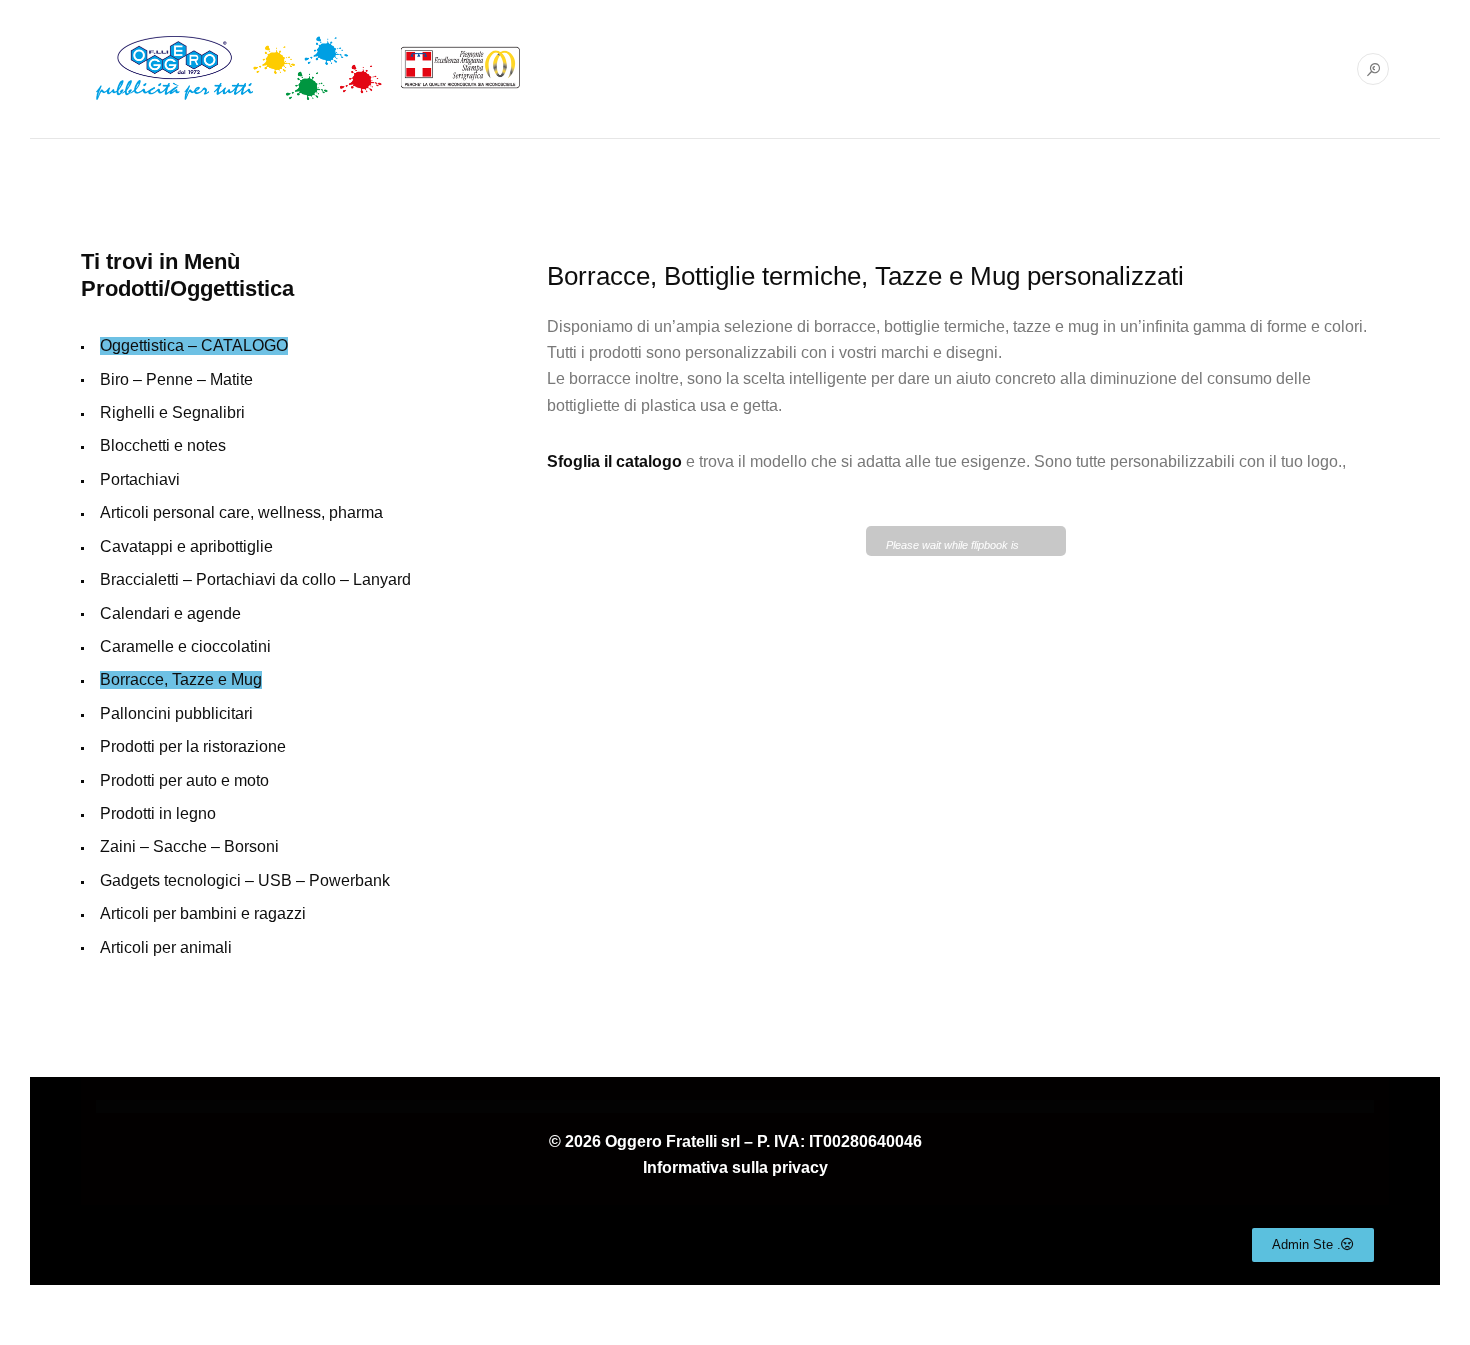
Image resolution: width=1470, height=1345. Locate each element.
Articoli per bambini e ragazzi (203, 913)
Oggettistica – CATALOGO (194, 345)
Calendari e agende (170, 613)
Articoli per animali (166, 947)
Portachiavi (140, 479)
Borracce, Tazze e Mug (181, 679)
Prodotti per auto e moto (184, 780)
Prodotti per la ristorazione (193, 746)
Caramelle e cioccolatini (185, 646)
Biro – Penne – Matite (176, 379)
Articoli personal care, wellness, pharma (241, 512)
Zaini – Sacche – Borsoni (189, 846)
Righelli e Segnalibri (172, 412)
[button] (1313, 1245)
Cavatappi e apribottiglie (186, 546)
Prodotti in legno (158, 813)
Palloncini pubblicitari (176, 713)
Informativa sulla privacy (735, 1167)
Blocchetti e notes (163, 445)
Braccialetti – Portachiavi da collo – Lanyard (255, 579)
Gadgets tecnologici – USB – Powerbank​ (245, 880)
